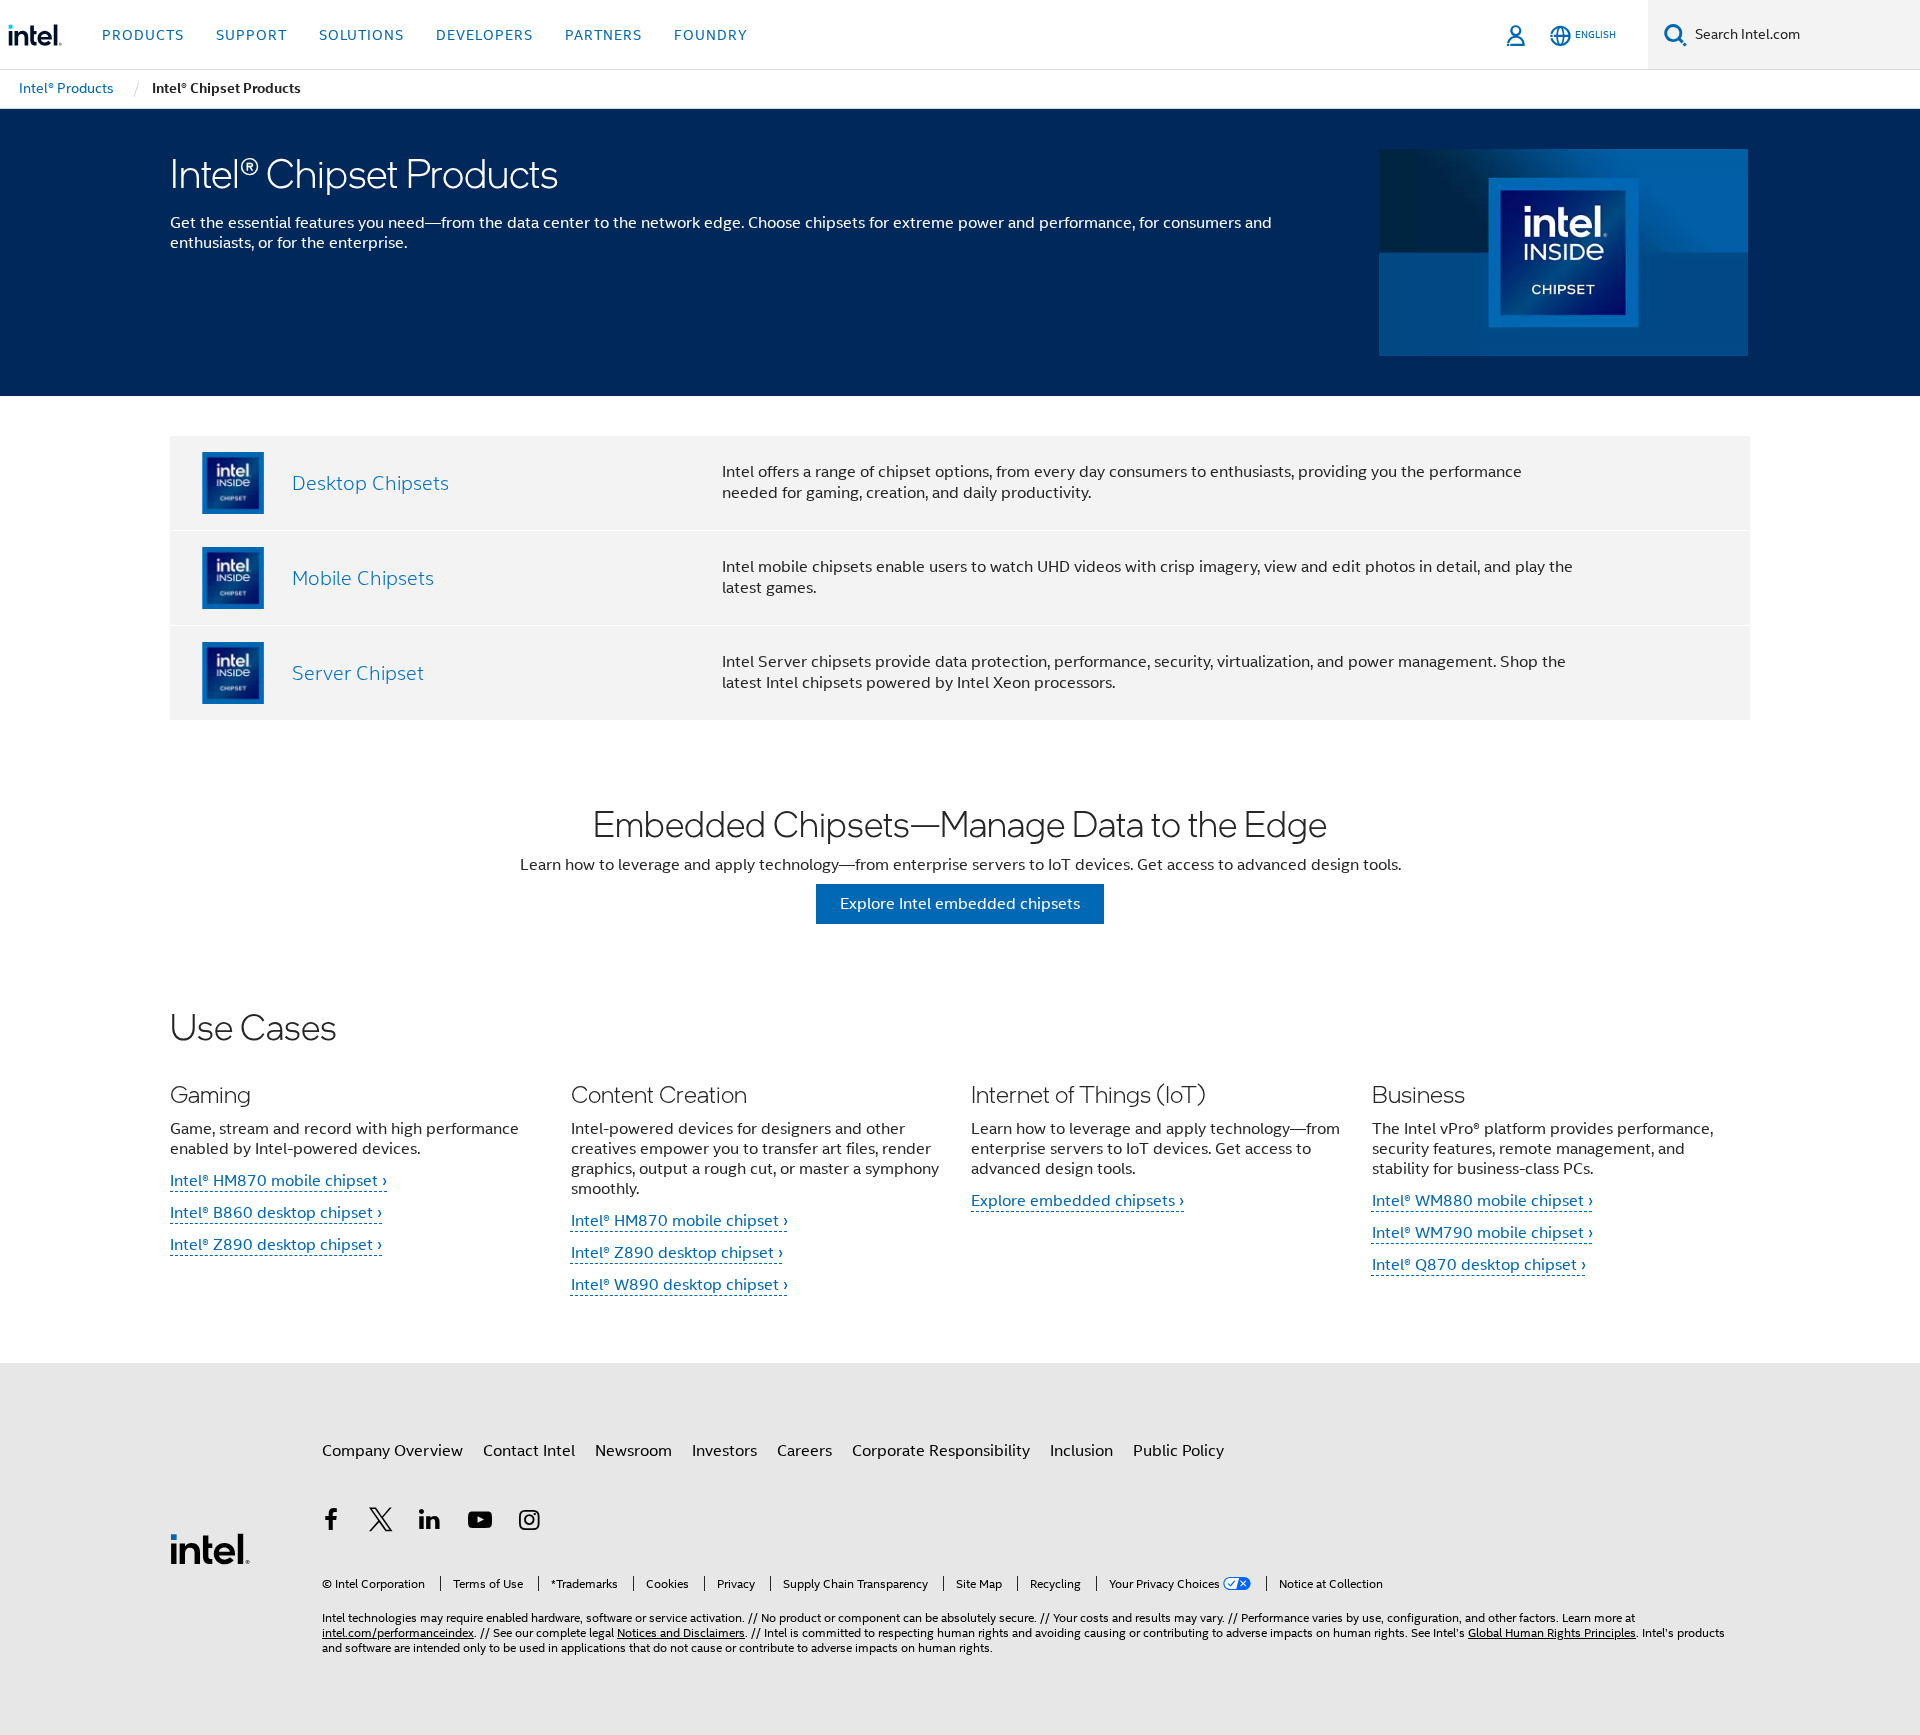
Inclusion (1081, 1451)
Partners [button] (603, 35)
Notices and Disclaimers (681, 1632)
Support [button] (251, 35)
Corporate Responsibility (941, 1451)
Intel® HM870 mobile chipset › (278, 1181)
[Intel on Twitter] (381, 1523)
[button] (960, 1163)
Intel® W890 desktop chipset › (679, 1285)
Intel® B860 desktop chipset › (276, 1213)
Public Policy (1178, 1451)
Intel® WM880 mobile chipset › (1482, 1201)
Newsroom (633, 1451)
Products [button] (143, 35)
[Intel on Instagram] (529, 1523)
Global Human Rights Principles (1552, 1632)
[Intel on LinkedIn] (430, 1523)
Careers (804, 1451)
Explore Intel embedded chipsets (960, 904)
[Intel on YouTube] (480, 1523)
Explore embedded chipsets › (1077, 1201)
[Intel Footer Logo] (210, 1548)
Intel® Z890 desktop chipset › (276, 1245)
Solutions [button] (361, 35)
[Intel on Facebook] (331, 1523)
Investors (724, 1451)
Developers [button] (484, 35)
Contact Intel (529, 1451)
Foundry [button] (711, 35)
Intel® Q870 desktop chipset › (1479, 1265)
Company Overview (392, 1451)
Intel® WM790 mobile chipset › (1482, 1233)
